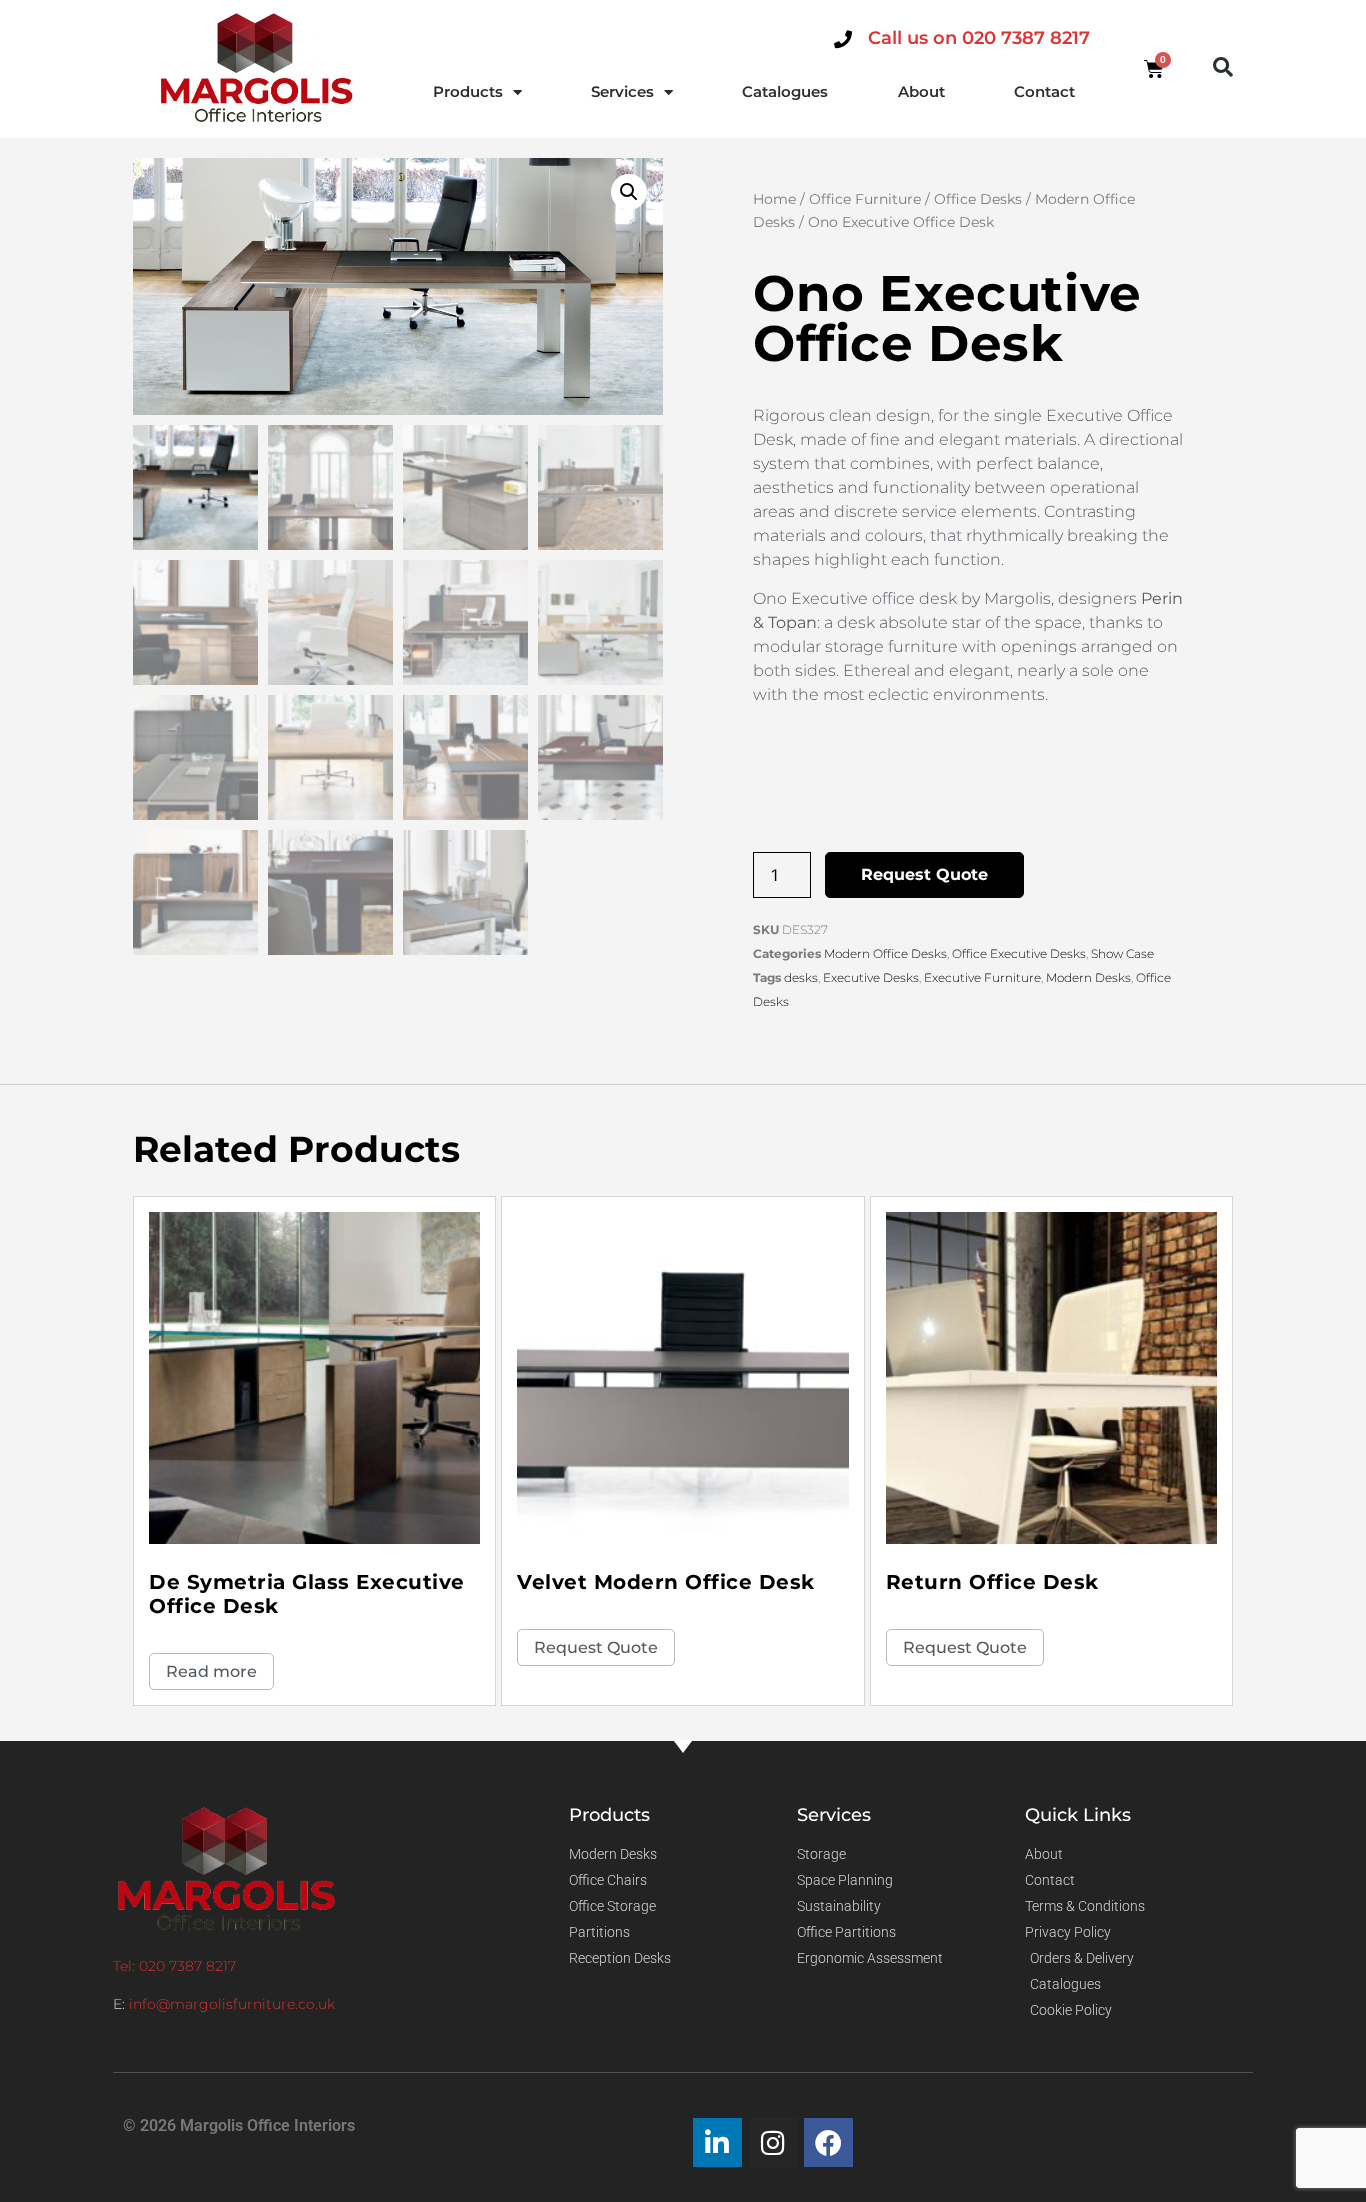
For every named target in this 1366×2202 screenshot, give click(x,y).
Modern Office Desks (885, 953)
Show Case (1122, 953)
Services (622, 91)
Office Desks (978, 199)
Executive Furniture (982, 977)
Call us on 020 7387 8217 (979, 38)
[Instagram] (773, 2142)
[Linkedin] (717, 2142)
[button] (1223, 67)
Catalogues (785, 91)
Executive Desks (871, 977)
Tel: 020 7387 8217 (174, 1966)
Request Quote (924, 874)
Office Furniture (865, 199)
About (921, 91)
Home (774, 199)
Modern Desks (1088, 977)
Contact (1044, 91)
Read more (211, 1671)
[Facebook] (828, 2142)
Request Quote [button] (596, 1647)
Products (468, 91)
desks (801, 977)
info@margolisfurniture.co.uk (232, 2004)
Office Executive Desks (1019, 953)
